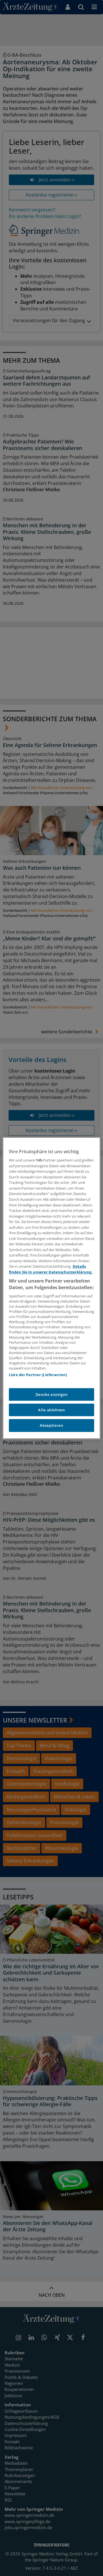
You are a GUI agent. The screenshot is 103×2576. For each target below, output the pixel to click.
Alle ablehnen (51, 1410)
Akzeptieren (51, 1426)
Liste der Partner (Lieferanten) (38, 1375)
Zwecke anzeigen (52, 1394)
